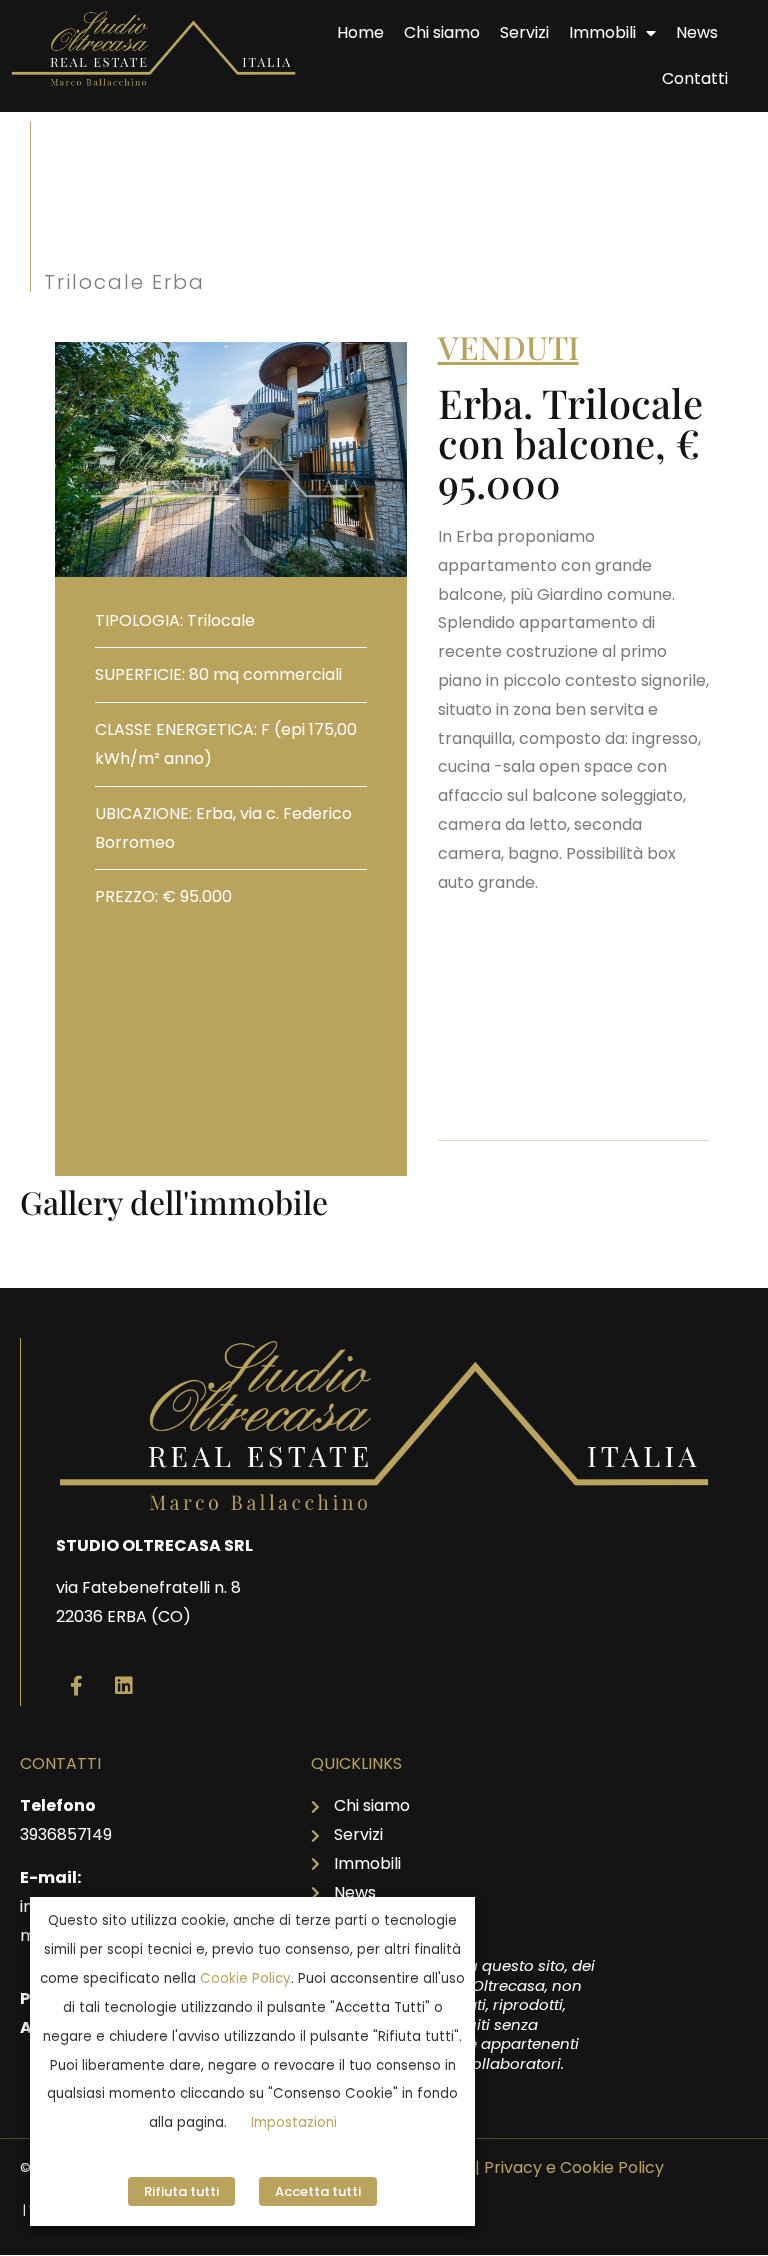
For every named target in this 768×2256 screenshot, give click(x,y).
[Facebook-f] (76, 1686)
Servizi (524, 32)
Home (360, 32)
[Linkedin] (124, 1686)
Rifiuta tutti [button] (181, 2191)
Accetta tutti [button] (318, 2191)
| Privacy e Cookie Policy (569, 2167)
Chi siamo (442, 32)
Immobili (602, 32)
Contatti (695, 78)
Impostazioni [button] (294, 2122)
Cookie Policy (245, 1978)
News (697, 32)
